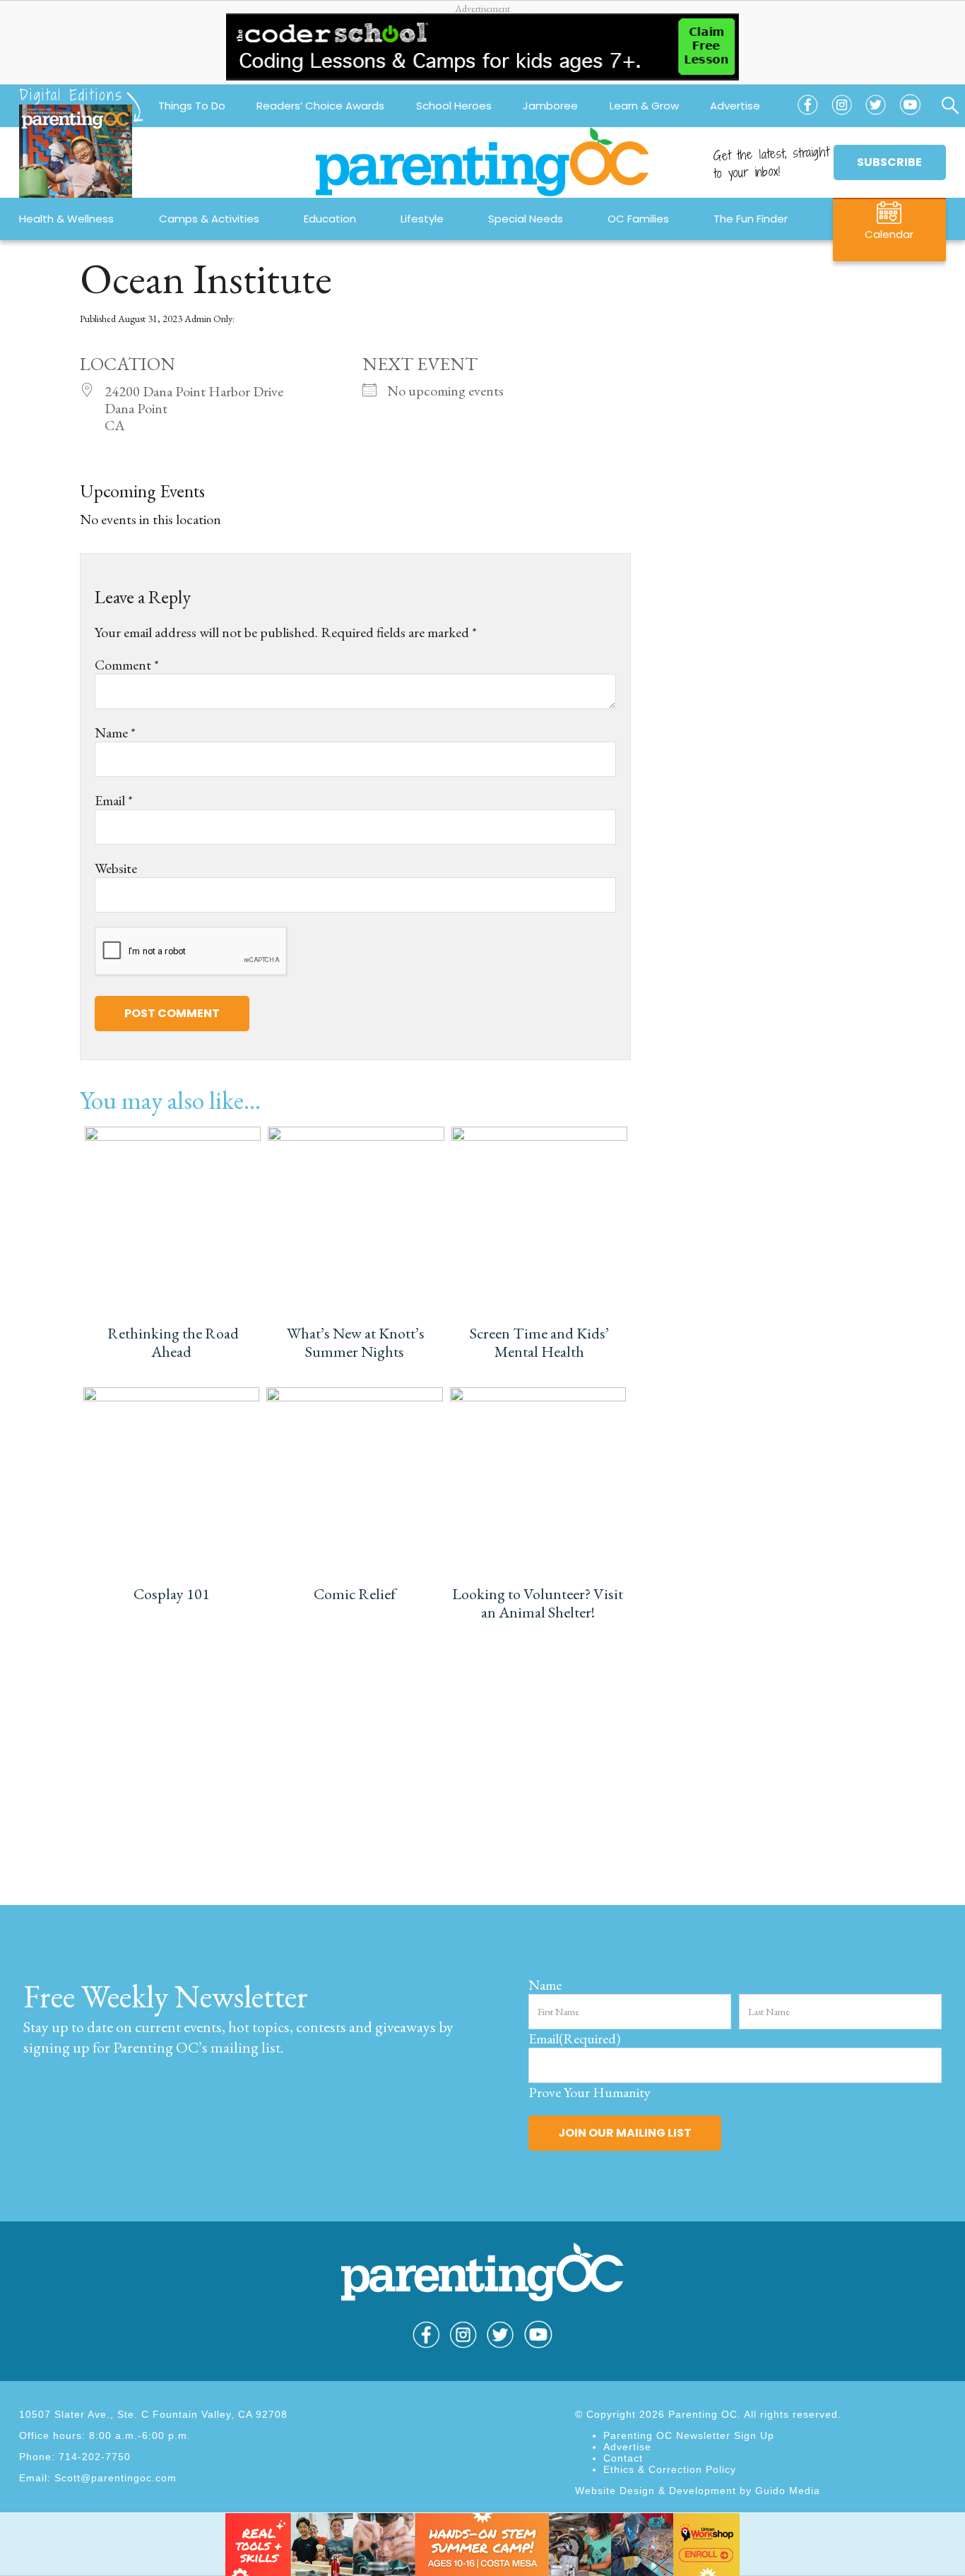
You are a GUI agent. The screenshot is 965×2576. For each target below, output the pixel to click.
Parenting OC (482, 162)
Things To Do (192, 106)
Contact (623, 2458)
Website (116, 868)
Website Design (615, 2491)
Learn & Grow (644, 106)
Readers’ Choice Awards (320, 106)
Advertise (735, 106)
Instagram (842, 115)
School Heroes (454, 106)
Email (114, 800)
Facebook (807, 115)
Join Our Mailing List (625, 2133)
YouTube (911, 115)
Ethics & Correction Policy (670, 2469)
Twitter (876, 115)
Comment (127, 665)
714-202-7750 (95, 2457)
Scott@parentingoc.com (116, 2478)
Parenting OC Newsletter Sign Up (689, 2435)
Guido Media (788, 2491)
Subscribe (889, 162)
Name (115, 732)
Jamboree (550, 106)
